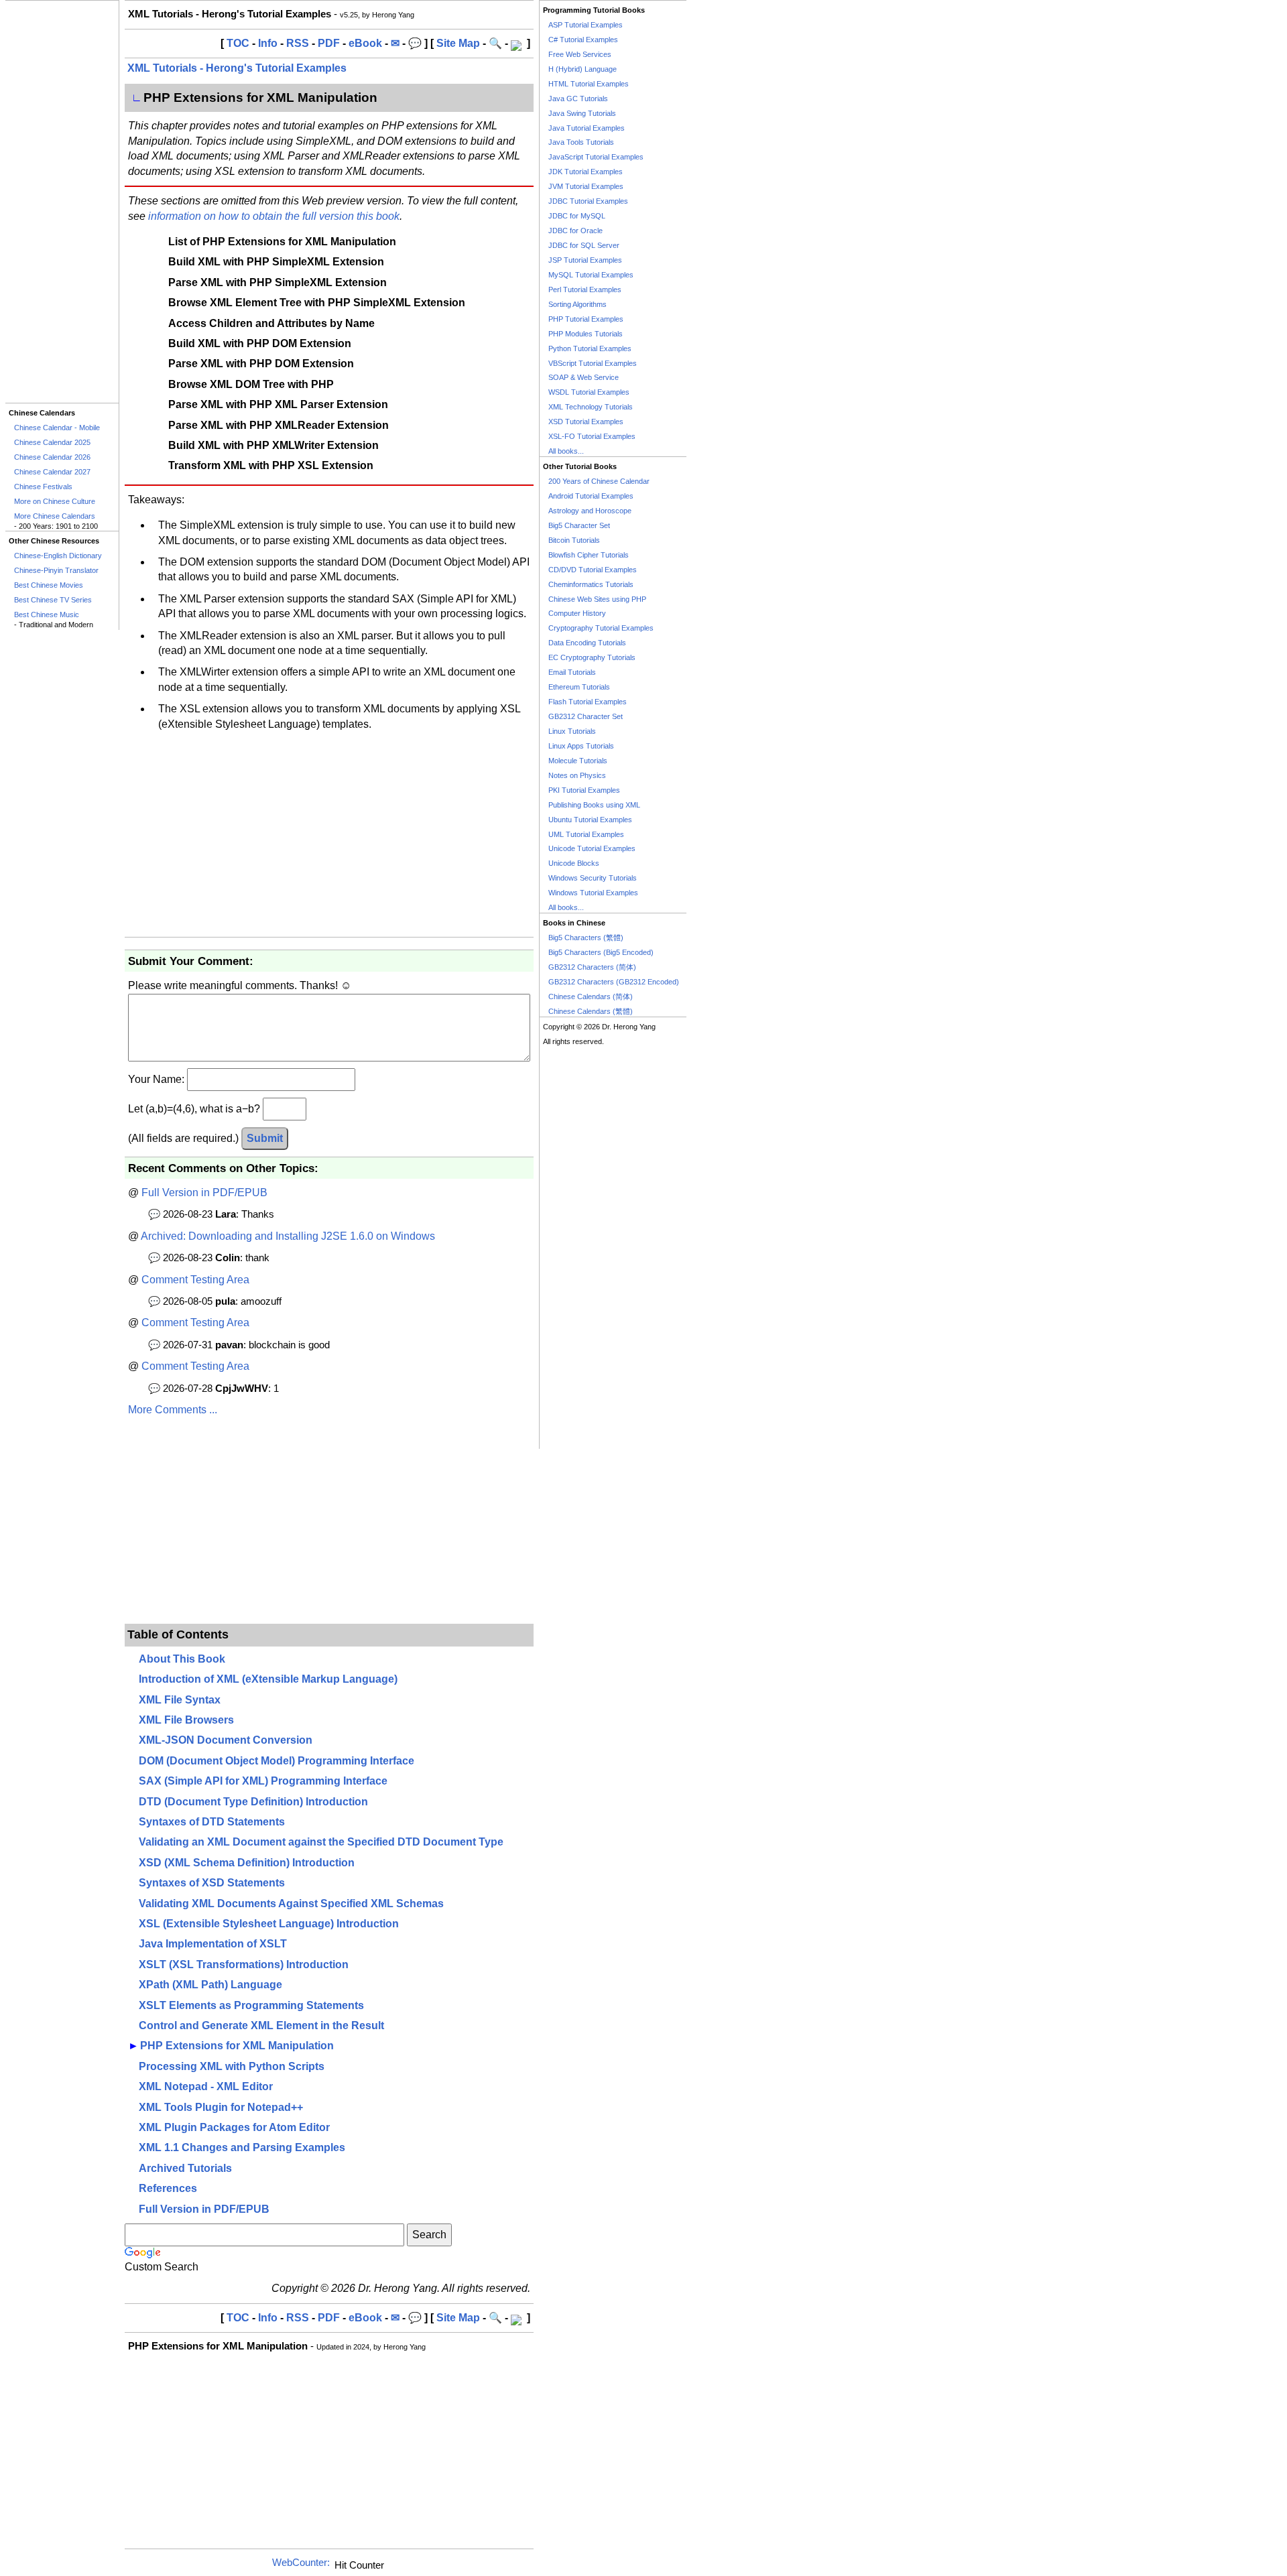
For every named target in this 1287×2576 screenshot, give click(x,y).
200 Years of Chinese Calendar (599, 481)
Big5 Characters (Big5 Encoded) (601, 952)
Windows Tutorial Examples (593, 893)
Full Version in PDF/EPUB (204, 1193)
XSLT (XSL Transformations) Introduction (244, 1965)
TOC (238, 43)
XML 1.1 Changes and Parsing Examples (242, 2147)
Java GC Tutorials (578, 99)
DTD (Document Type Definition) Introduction (253, 1802)
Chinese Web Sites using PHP (597, 599)
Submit (265, 1138)
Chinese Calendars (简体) (591, 996)
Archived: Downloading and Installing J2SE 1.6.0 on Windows (288, 1236)
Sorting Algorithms (577, 304)
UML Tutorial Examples (586, 834)
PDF (329, 43)
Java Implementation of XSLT (213, 1944)
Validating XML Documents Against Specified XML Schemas (291, 1904)
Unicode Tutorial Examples (592, 848)
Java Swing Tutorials (582, 113)
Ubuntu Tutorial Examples (590, 820)
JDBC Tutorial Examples (588, 201)
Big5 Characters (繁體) (586, 938)
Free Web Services (580, 54)
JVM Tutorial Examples (586, 186)
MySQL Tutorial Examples (591, 275)
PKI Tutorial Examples (584, 790)
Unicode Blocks (574, 863)
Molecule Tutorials (578, 761)
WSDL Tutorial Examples (589, 392)
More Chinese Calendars (55, 516)
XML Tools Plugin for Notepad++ (221, 2107)
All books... (566, 451)
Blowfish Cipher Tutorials (589, 555)
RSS (298, 43)
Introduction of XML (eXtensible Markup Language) (268, 1679)
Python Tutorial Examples (590, 348)
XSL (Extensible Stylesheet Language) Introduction (269, 1924)
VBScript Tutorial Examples (593, 363)
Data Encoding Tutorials (587, 643)
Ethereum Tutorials (579, 687)
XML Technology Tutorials (591, 407)
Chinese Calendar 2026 (52, 457)
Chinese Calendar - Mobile (57, 428)
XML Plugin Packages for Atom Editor (234, 2127)
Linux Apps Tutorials (581, 746)
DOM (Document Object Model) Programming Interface (277, 1761)
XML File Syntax (180, 1700)
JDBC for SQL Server (584, 245)
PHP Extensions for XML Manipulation (237, 2046)
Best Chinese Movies (49, 585)
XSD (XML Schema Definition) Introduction (247, 1863)
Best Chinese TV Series (53, 600)
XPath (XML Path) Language (210, 1985)
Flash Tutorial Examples (588, 702)
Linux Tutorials (572, 731)
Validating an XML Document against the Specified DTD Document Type (321, 1842)
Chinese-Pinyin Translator (56, 570)
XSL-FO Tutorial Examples (592, 436)
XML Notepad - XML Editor (206, 2086)
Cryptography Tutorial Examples (601, 628)
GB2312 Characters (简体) (592, 967)
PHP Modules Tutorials (586, 334)
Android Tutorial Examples (591, 496)
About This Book (182, 1659)
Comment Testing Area (195, 1280)
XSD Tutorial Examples (586, 422)
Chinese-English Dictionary (58, 556)
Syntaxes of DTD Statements (212, 1822)
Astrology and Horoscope (590, 511)
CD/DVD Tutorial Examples (593, 570)
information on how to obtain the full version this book (274, 216)
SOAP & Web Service (584, 377)
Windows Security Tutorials (593, 878)
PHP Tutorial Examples (586, 319)
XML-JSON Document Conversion (226, 1740)
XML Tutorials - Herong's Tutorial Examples (237, 68)
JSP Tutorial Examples (585, 260)
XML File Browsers (186, 1720)
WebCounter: (301, 2563)
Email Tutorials (572, 672)
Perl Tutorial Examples (585, 289)
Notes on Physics (577, 775)
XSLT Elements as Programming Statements (251, 2005)
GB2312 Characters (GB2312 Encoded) (614, 982)
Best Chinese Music (47, 615)
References (168, 2188)
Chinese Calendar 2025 (52, 442)
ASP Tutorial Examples (586, 25)
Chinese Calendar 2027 (52, 472)
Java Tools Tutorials (581, 142)
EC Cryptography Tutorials (592, 657)
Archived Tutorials (185, 2168)
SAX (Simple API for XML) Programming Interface (263, 1781)
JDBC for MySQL (577, 216)
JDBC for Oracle (575, 231)
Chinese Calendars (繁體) (591, 1011)
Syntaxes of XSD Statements (212, 1883)
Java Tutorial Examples (587, 128)
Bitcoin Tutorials (574, 540)
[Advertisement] (62, 202)
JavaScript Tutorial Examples (596, 157)
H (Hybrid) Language (583, 69)
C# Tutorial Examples (583, 40)
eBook (365, 43)
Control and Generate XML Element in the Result (261, 2025)
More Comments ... (173, 1410)
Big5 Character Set (579, 525)
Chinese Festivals (43, 487)
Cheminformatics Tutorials (591, 584)
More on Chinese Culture (55, 501)
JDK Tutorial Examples (586, 172)
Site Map (458, 43)
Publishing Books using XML (594, 805)
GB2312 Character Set (586, 716)
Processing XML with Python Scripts (232, 2066)
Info (268, 43)
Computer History (577, 613)
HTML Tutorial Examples (589, 84)
